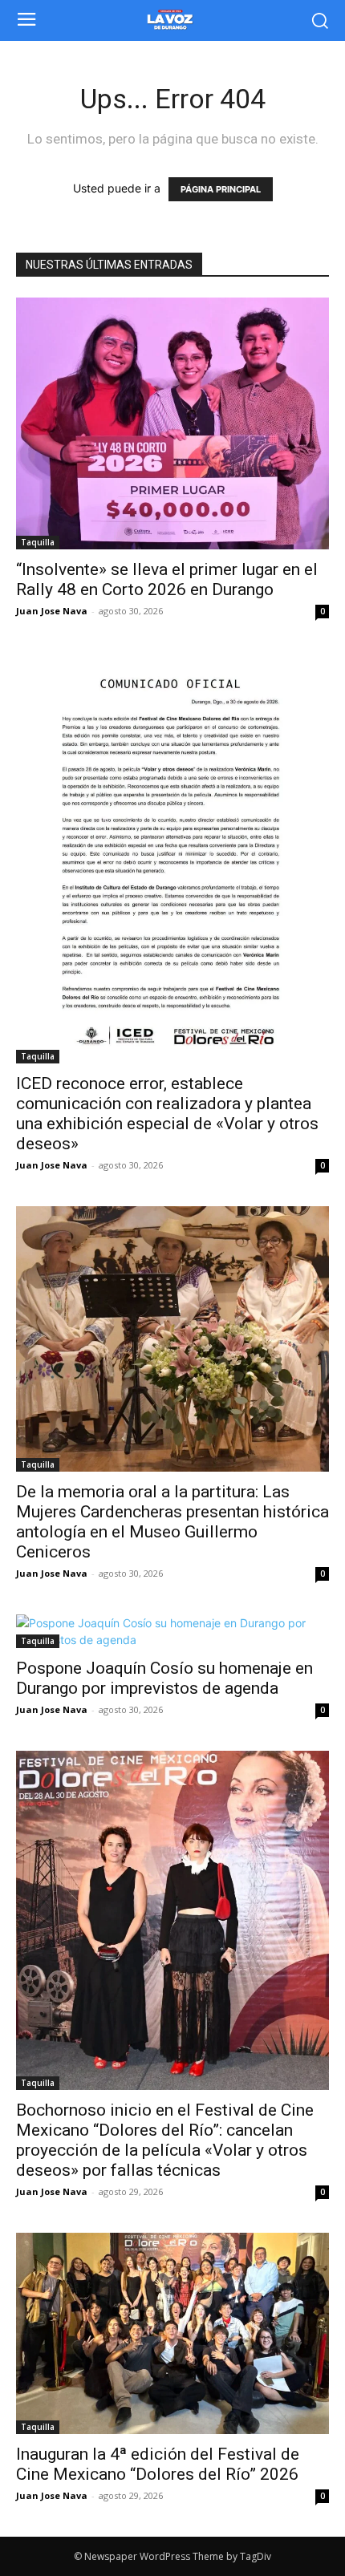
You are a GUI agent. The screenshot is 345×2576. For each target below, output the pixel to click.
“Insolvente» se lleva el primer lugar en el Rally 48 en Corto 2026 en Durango (167, 579)
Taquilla (38, 542)
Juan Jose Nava (52, 611)
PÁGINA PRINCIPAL (221, 189)
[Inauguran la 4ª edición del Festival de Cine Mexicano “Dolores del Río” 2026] (172, 2333)
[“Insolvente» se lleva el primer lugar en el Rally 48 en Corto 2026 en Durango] (172, 423)
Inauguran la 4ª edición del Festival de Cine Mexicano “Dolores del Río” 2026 (158, 2464)
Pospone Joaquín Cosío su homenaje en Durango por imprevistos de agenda (164, 1678)
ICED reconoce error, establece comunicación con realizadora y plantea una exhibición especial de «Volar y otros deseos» (167, 1114)
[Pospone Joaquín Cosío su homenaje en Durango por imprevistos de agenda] (172, 1631)
